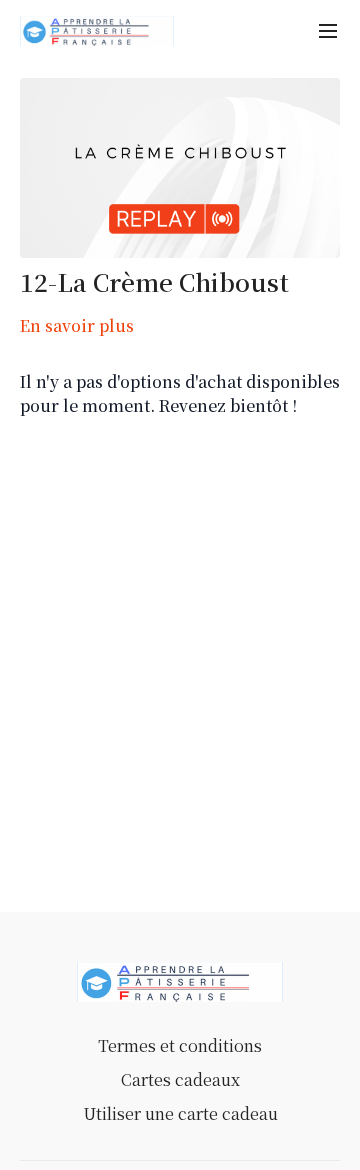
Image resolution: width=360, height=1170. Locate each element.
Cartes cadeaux (180, 1079)
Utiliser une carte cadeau (180, 1113)
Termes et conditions (180, 1045)
